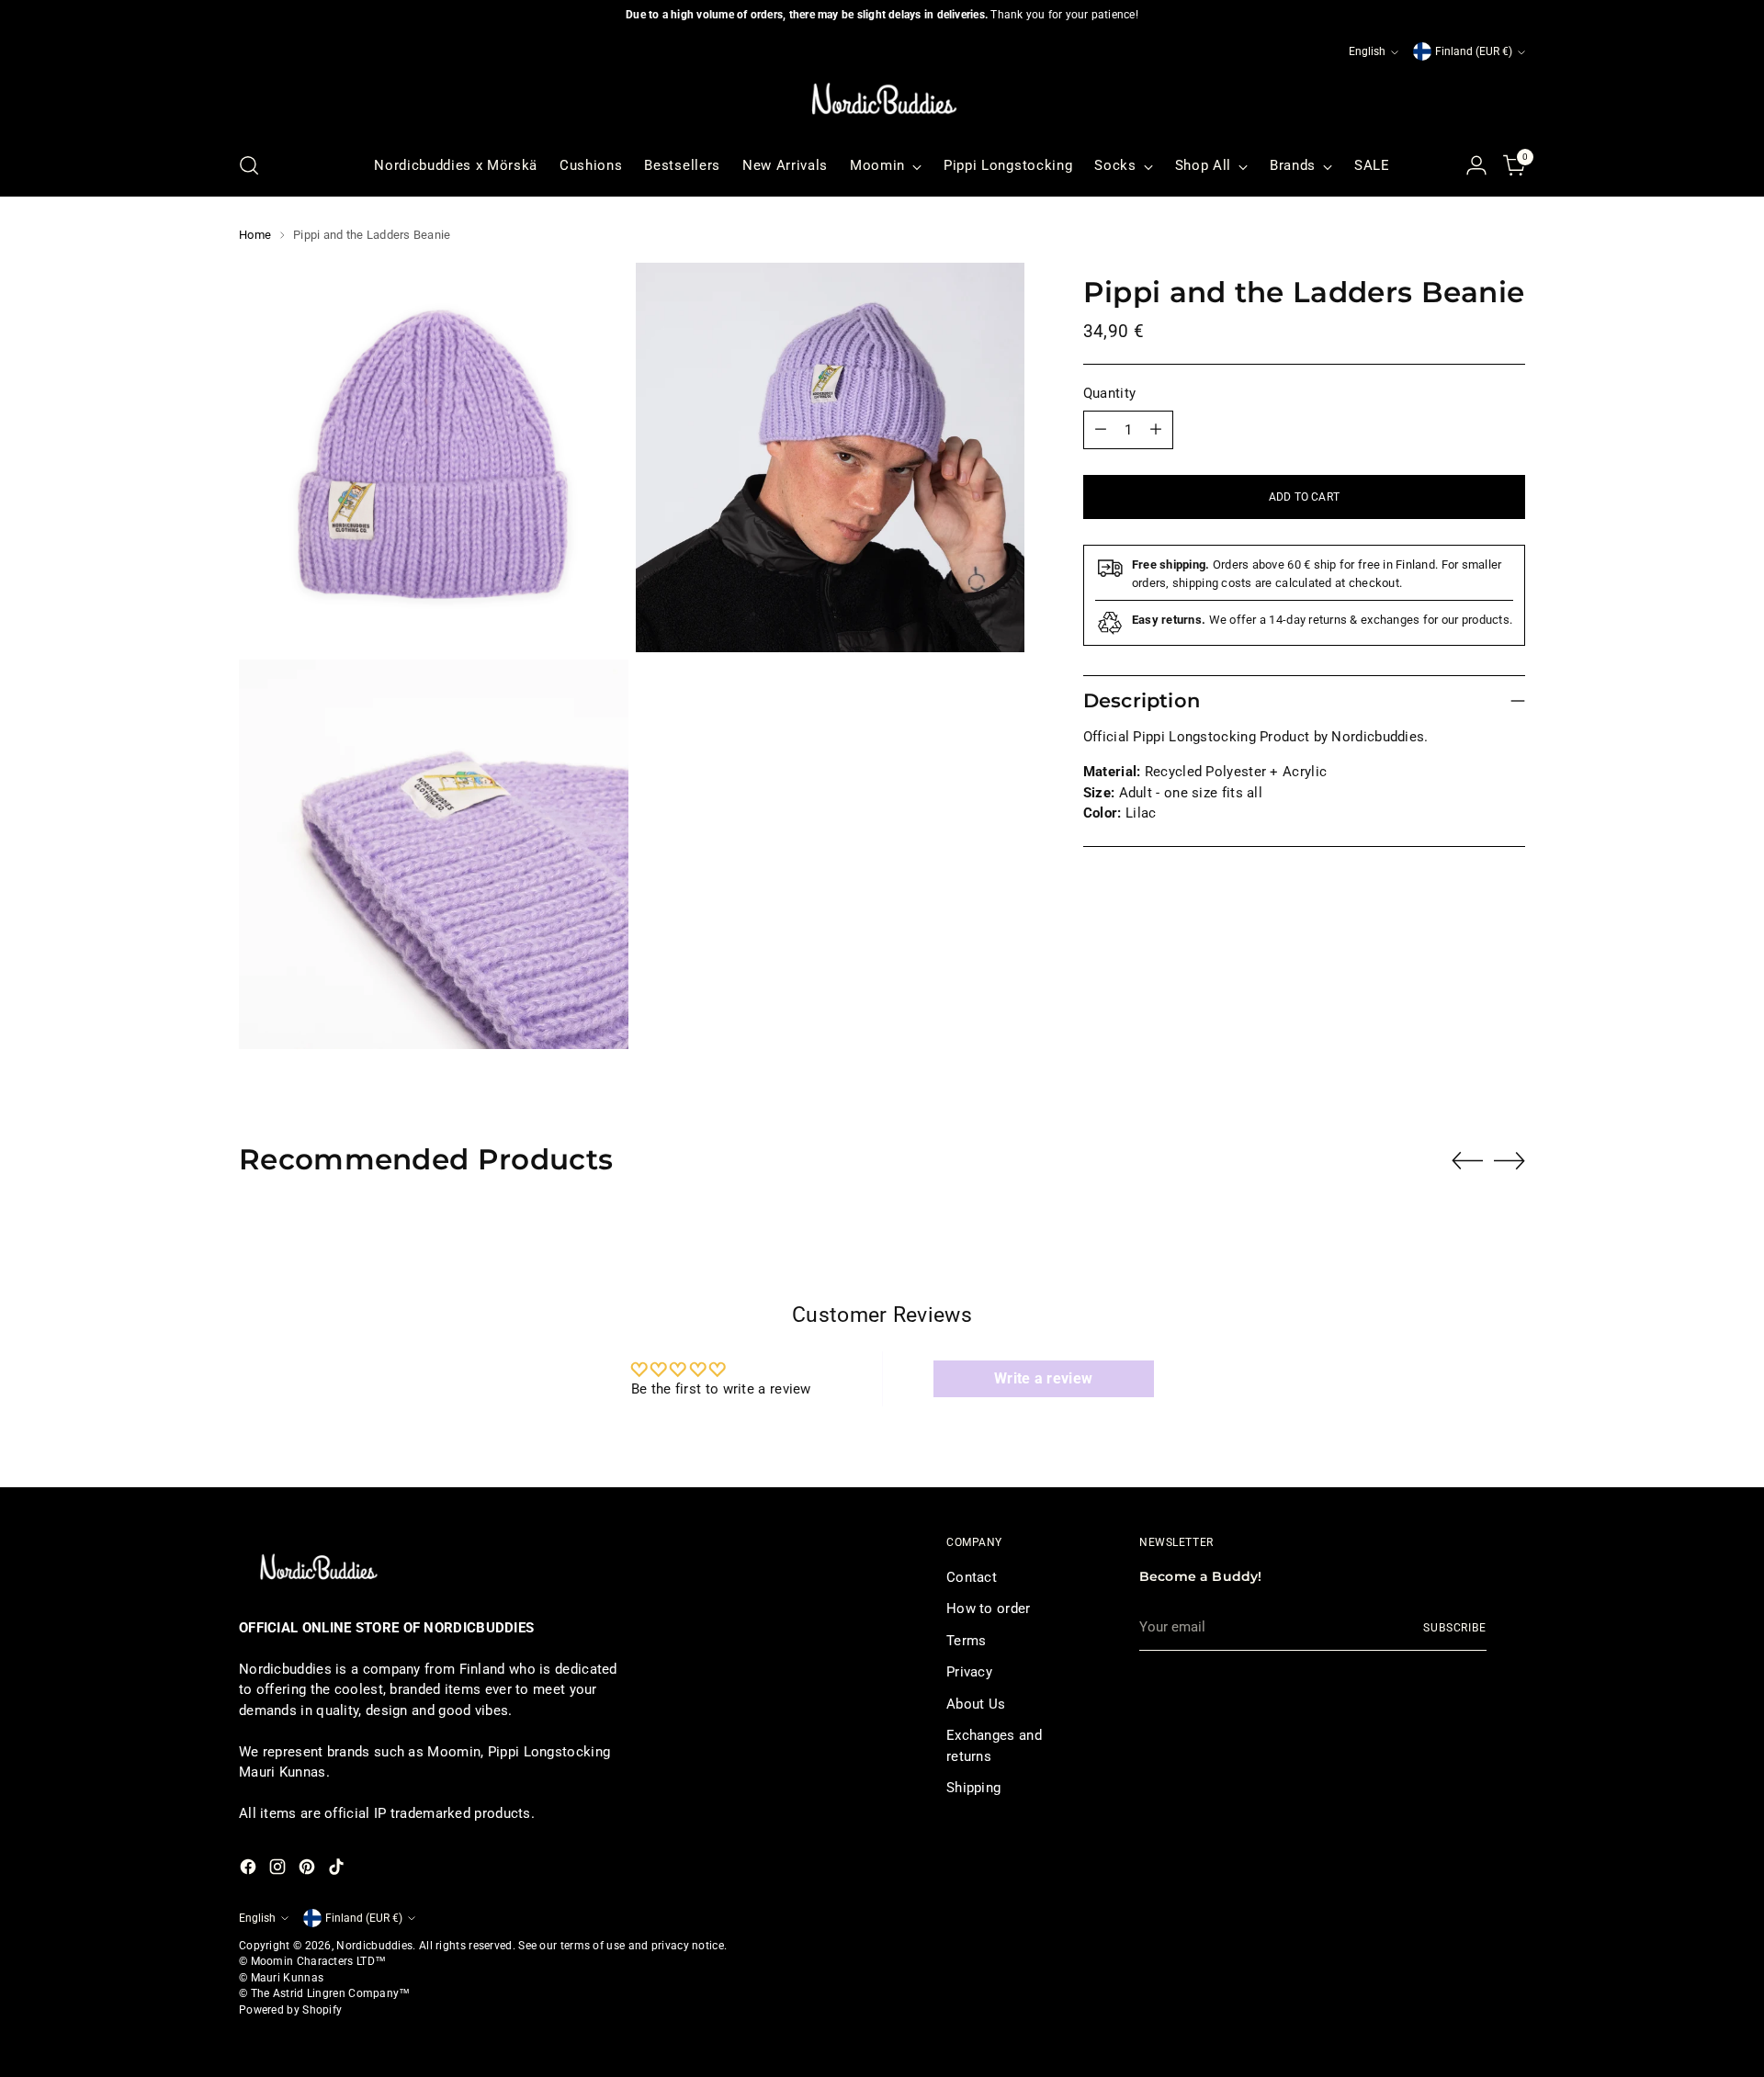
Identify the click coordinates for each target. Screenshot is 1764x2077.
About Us (976, 1704)
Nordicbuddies (374, 1946)
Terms (967, 1641)
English (1367, 51)
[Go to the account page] (1476, 165)
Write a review (1043, 1378)
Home (255, 235)
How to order (989, 1609)
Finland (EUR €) (1474, 51)
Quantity (1109, 393)
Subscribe (1455, 1628)
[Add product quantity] (1156, 430)
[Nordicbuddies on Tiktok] (338, 1870)
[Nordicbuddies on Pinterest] (309, 1870)
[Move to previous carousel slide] (1467, 1161)
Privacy (969, 1672)
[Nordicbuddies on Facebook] (250, 1870)
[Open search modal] (249, 165)
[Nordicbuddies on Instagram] (279, 1870)
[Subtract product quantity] (1101, 430)
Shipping (973, 1788)
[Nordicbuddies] (882, 99)
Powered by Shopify (290, 2010)
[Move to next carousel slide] (1510, 1160)
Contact (972, 1577)
